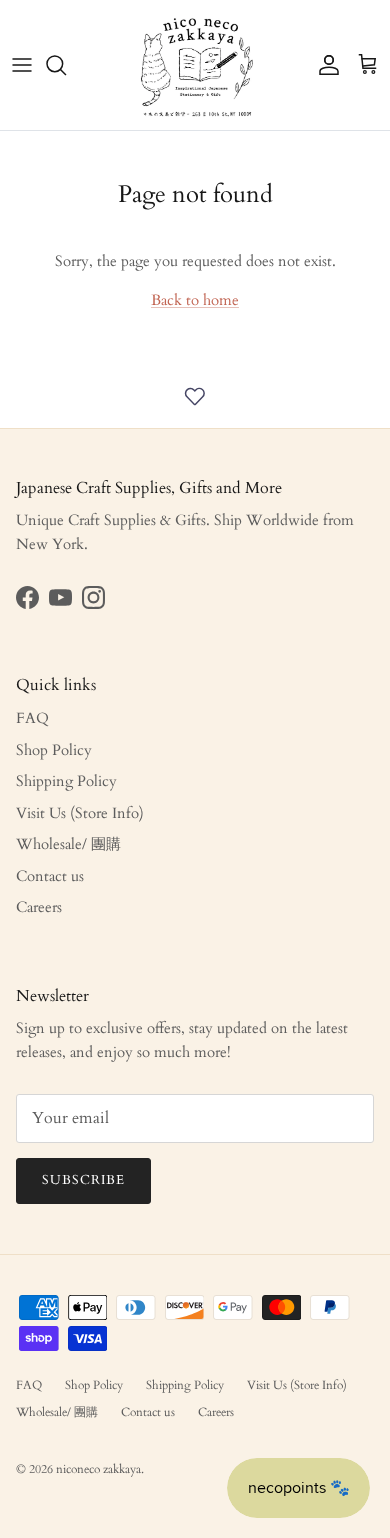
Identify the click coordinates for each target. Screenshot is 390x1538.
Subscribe (83, 1180)
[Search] (66, 65)
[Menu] (22, 65)
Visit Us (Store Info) (80, 813)
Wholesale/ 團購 (68, 844)
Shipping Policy (66, 781)
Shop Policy (54, 750)
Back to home (195, 300)
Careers (39, 907)
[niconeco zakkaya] (195, 65)
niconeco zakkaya (98, 1469)
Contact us (50, 876)
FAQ (32, 718)
